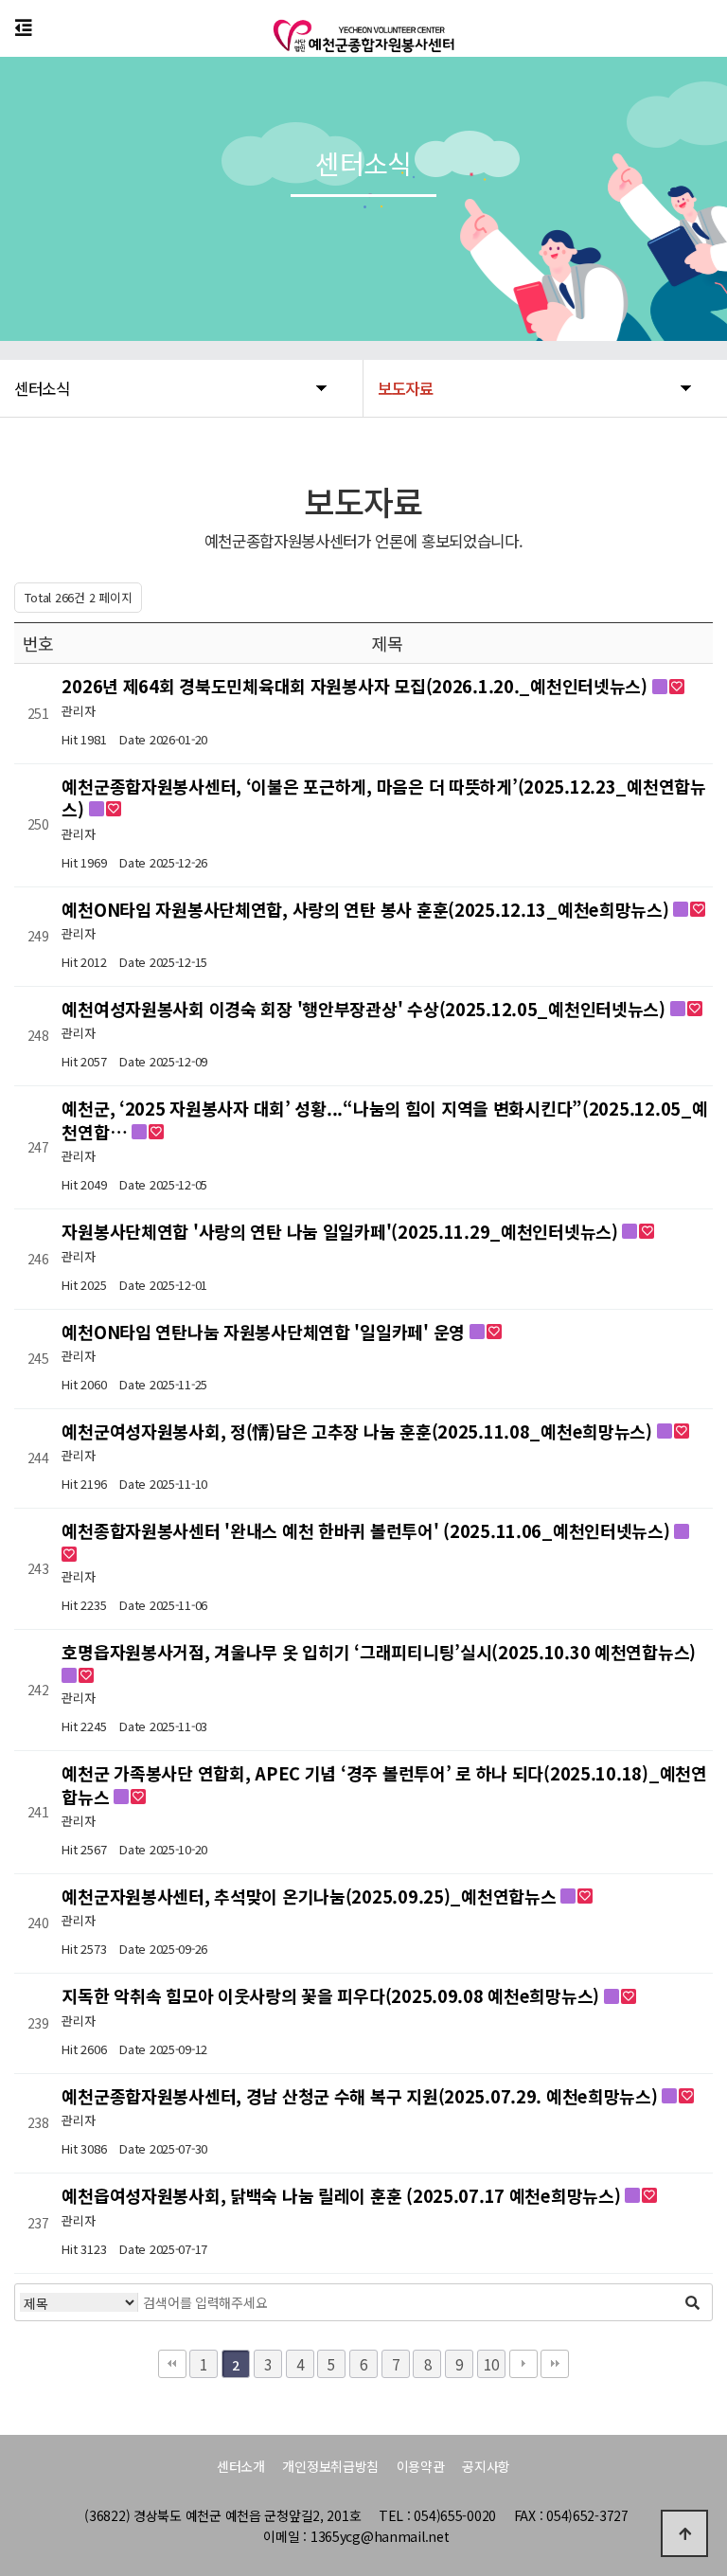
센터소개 (241, 2466)
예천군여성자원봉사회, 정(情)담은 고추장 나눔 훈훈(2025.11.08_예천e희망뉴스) (359, 1431)
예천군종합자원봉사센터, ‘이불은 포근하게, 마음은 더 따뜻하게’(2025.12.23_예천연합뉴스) (383, 797)
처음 (172, 2364)
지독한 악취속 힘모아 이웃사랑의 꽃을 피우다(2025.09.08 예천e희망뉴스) (332, 1995)
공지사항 (486, 2466)
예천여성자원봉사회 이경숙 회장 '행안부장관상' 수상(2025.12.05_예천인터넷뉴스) (365, 1009)
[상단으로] (684, 2533)
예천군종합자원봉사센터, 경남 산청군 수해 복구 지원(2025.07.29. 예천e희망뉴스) (362, 2096)
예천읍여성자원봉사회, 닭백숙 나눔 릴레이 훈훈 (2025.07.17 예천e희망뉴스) (343, 2195)
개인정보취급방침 (330, 2466)
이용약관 (421, 2466)
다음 (523, 2364)
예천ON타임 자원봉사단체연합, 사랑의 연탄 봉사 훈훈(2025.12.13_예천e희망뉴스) (367, 909)
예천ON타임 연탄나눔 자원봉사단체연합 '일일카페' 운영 (265, 1332)
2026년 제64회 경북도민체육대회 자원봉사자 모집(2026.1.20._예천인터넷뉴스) (356, 686)
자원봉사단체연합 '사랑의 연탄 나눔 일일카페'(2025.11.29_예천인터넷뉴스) (342, 1231)
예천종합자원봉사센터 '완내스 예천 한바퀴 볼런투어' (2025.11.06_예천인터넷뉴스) (368, 1530)
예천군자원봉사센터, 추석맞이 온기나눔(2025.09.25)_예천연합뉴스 (311, 1896)
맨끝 (555, 2364)
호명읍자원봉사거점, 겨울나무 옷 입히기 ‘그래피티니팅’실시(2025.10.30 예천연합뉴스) (379, 1652)
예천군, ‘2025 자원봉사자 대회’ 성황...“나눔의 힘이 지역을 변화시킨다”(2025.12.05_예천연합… (384, 1119)
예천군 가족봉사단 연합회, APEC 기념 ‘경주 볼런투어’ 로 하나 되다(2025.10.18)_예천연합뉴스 (384, 1784)
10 (491, 2364)
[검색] (693, 2302)
